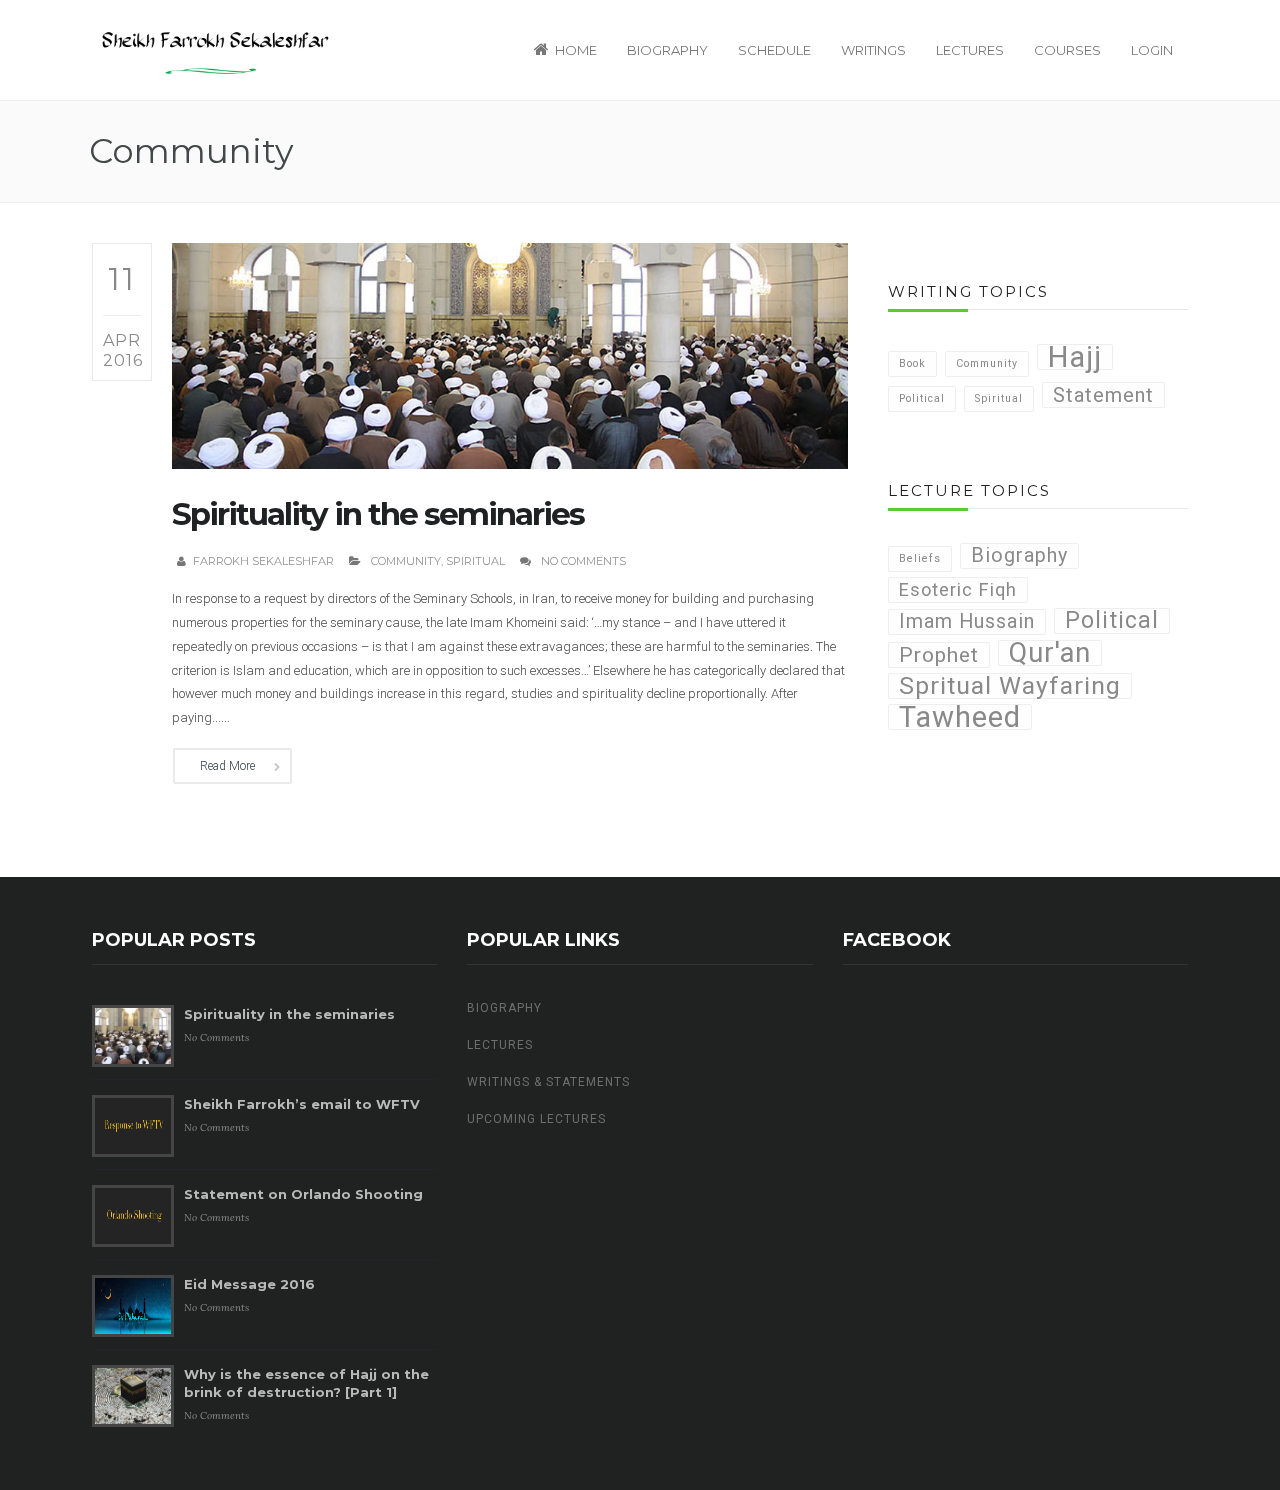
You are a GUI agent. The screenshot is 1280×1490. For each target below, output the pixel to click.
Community (406, 561)
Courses (1067, 50)
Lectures (970, 50)
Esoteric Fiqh (958, 589)
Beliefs (920, 558)
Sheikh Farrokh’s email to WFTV (302, 1104)
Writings (873, 50)
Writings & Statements (548, 1082)
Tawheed (960, 717)
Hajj (1075, 357)
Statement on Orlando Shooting (303, 1194)
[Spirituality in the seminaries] (510, 355)
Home (576, 50)
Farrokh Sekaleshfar (263, 561)
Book (912, 363)
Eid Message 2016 (249, 1284)
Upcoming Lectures (536, 1119)
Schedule (774, 50)
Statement (1103, 395)
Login (1152, 50)
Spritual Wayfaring (1010, 686)
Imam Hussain (967, 621)
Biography (667, 50)
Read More (227, 766)
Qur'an (1050, 653)
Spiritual (475, 561)
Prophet (939, 654)
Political (922, 398)
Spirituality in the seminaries (378, 514)
